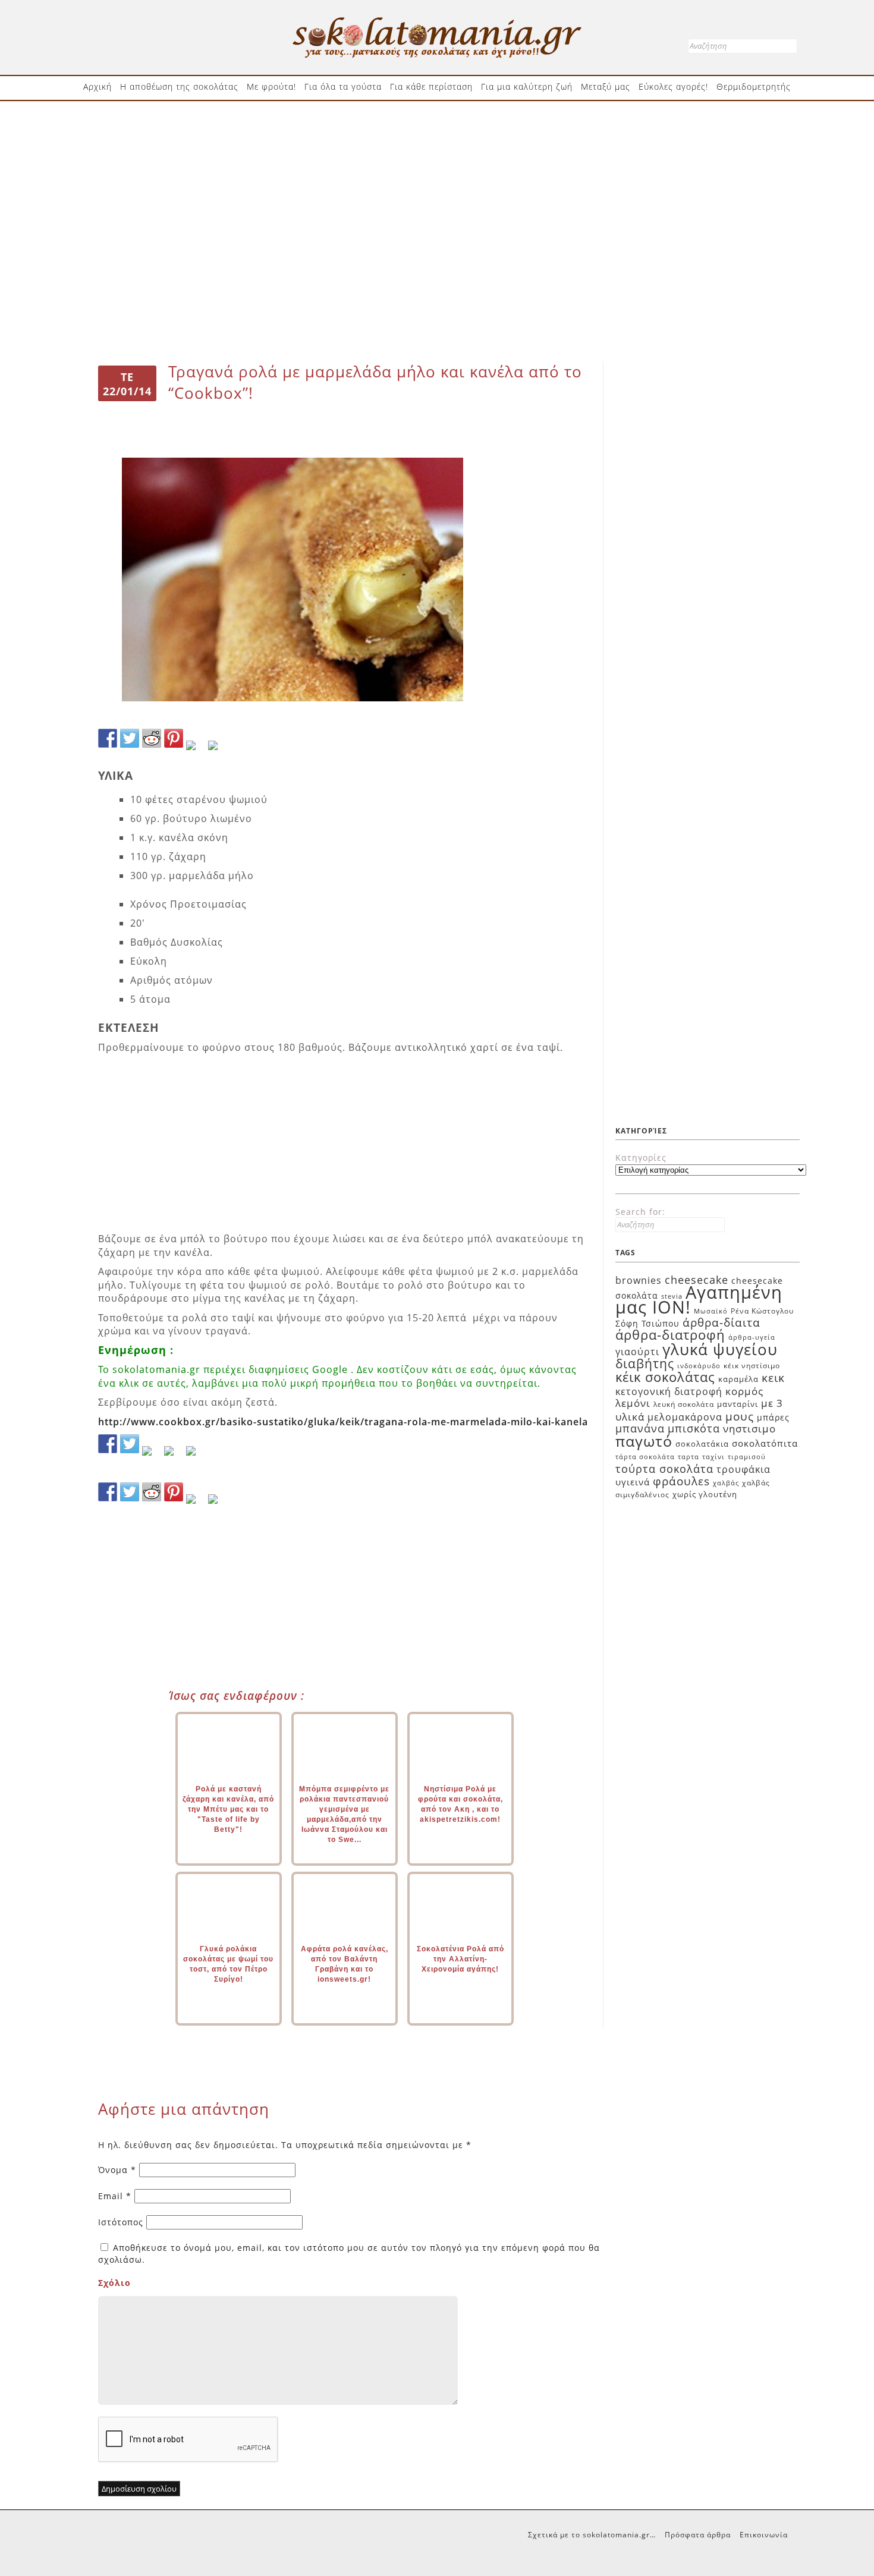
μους (740, 1416)
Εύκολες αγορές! (673, 86)
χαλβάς (726, 1483)
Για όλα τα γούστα (343, 86)
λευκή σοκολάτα (684, 1404)
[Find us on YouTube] (196, 1456)
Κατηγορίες (641, 1158)
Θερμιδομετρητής (754, 86)
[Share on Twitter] (130, 738)
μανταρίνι (738, 1404)
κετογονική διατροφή (669, 1391)
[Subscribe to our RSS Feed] (174, 1456)
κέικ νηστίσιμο (752, 1366)
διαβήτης (645, 1363)
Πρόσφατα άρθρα (698, 2535)
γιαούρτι (637, 1352)
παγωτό (644, 1441)
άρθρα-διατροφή (670, 1334)
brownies (639, 1280)
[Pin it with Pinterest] (174, 738)
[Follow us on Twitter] (130, 1444)
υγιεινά (633, 1482)
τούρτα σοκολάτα (664, 1468)
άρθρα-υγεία (752, 1337)
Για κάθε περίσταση (431, 86)
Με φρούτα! (271, 86)
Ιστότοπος (121, 2222)
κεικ (773, 1377)
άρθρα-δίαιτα (721, 1322)
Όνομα (117, 2170)
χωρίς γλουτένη (705, 1494)
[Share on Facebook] (108, 738)
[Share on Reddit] (152, 738)
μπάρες (773, 1417)
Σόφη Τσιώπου (647, 1323)
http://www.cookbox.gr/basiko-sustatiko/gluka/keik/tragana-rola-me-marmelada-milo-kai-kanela (343, 1422)
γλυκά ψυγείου (720, 1349)
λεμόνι (633, 1403)
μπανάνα (640, 1428)
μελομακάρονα (685, 1417)
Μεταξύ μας (606, 86)
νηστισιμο (749, 1429)
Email (115, 2196)
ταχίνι (713, 1457)
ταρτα (688, 1457)
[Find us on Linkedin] (152, 1456)
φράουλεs (681, 1481)
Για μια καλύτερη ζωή (527, 86)
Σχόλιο (114, 2283)
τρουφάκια (743, 1469)
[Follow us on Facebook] (108, 1444)
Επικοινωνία (764, 2535)
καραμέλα (738, 1379)
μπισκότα (694, 1428)
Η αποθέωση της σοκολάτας (179, 86)
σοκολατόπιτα (765, 1443)
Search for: (640, 1212)
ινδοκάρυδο (699, 1366)
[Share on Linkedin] (196, 750)
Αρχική (98, 86)
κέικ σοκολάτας (665, 1377)
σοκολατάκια (702, 1444)
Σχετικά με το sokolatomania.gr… (592, 2535)
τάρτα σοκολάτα (645, 1457)
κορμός (744, 1391)
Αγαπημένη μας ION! (699, 1300)
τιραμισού (747, 1457)
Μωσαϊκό (711, 1311)
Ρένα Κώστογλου (762, 1311)
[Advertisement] (437, 147)
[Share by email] (218, 750)
